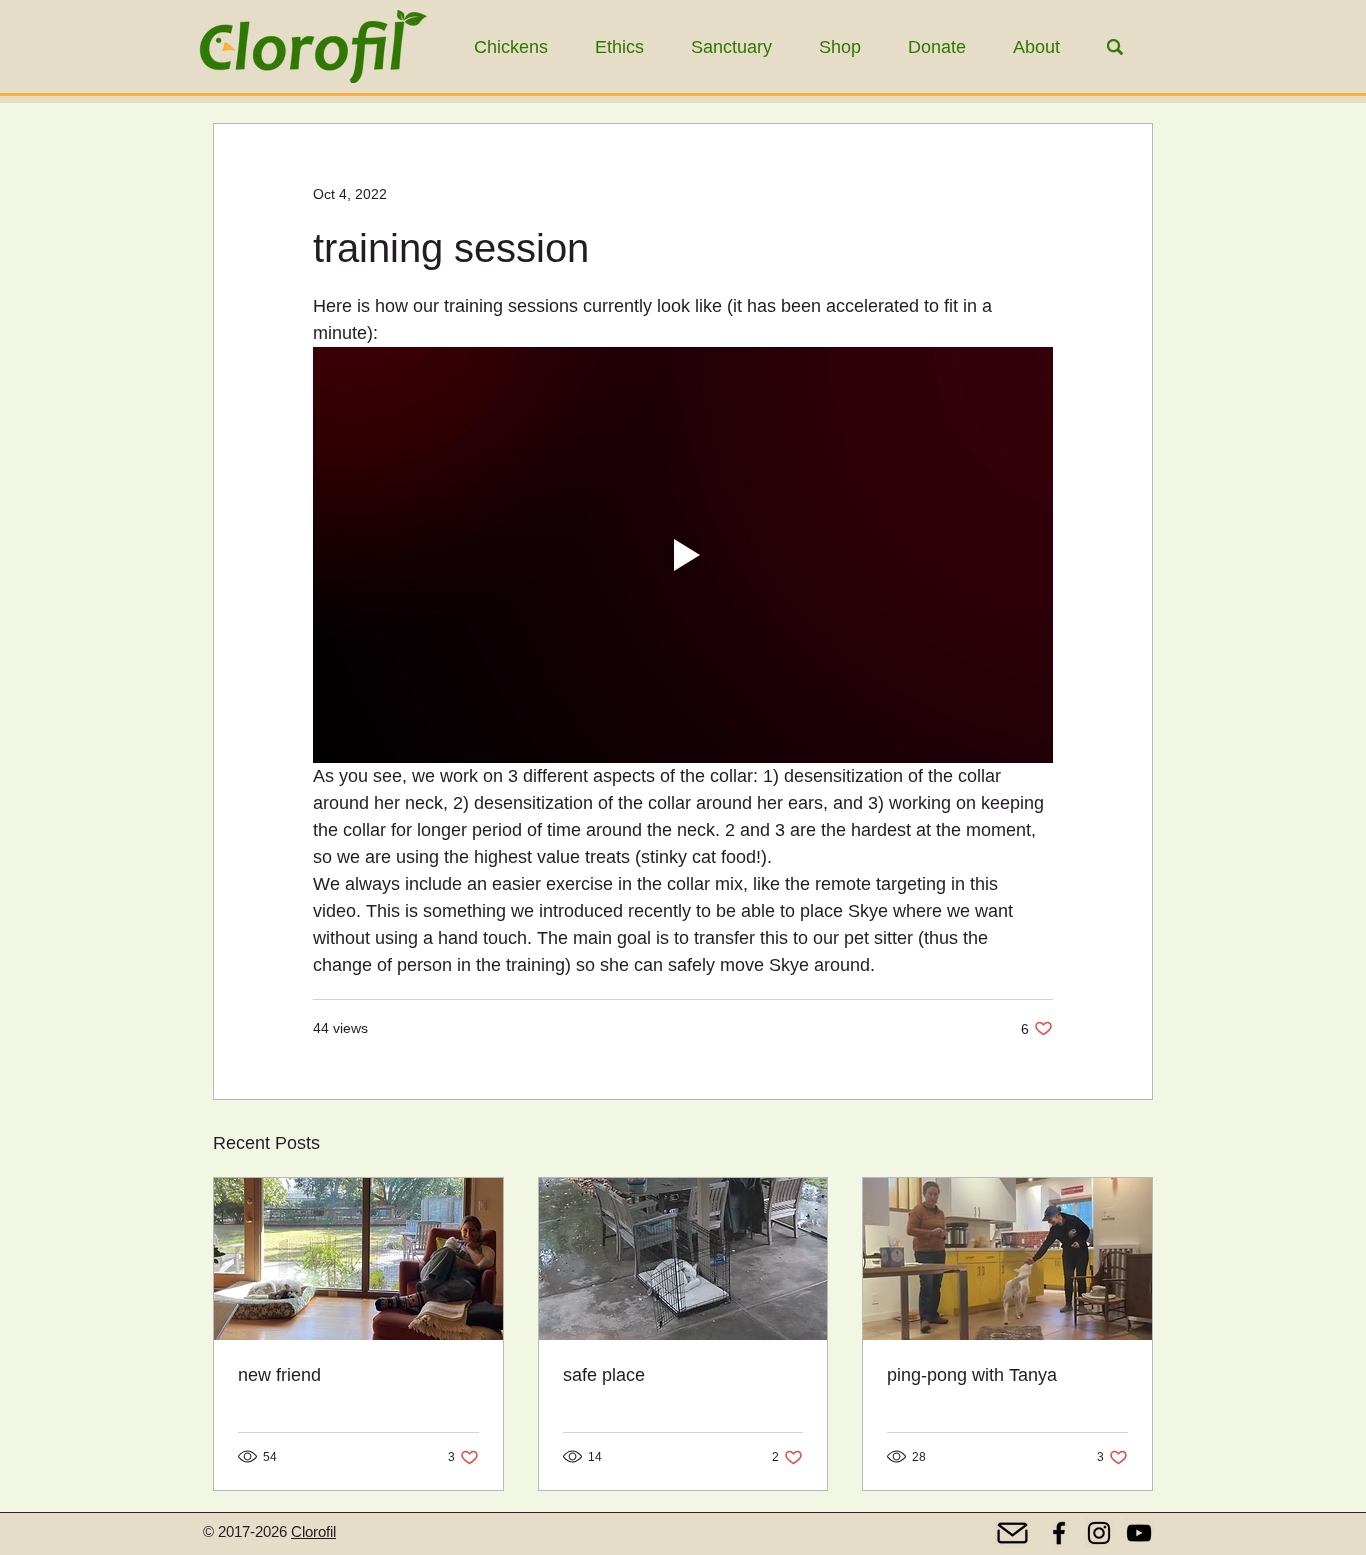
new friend (279, 1375)
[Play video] (683, 555)
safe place (604, 1375)
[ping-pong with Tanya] (1007, 1259)
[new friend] (358, 1259)
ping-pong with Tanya (972, 1375)
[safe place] (683, 1259)
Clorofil (313, 1531)
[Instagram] (1099, 1533)
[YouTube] (1139, 1533)
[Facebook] (1059, 1533)
